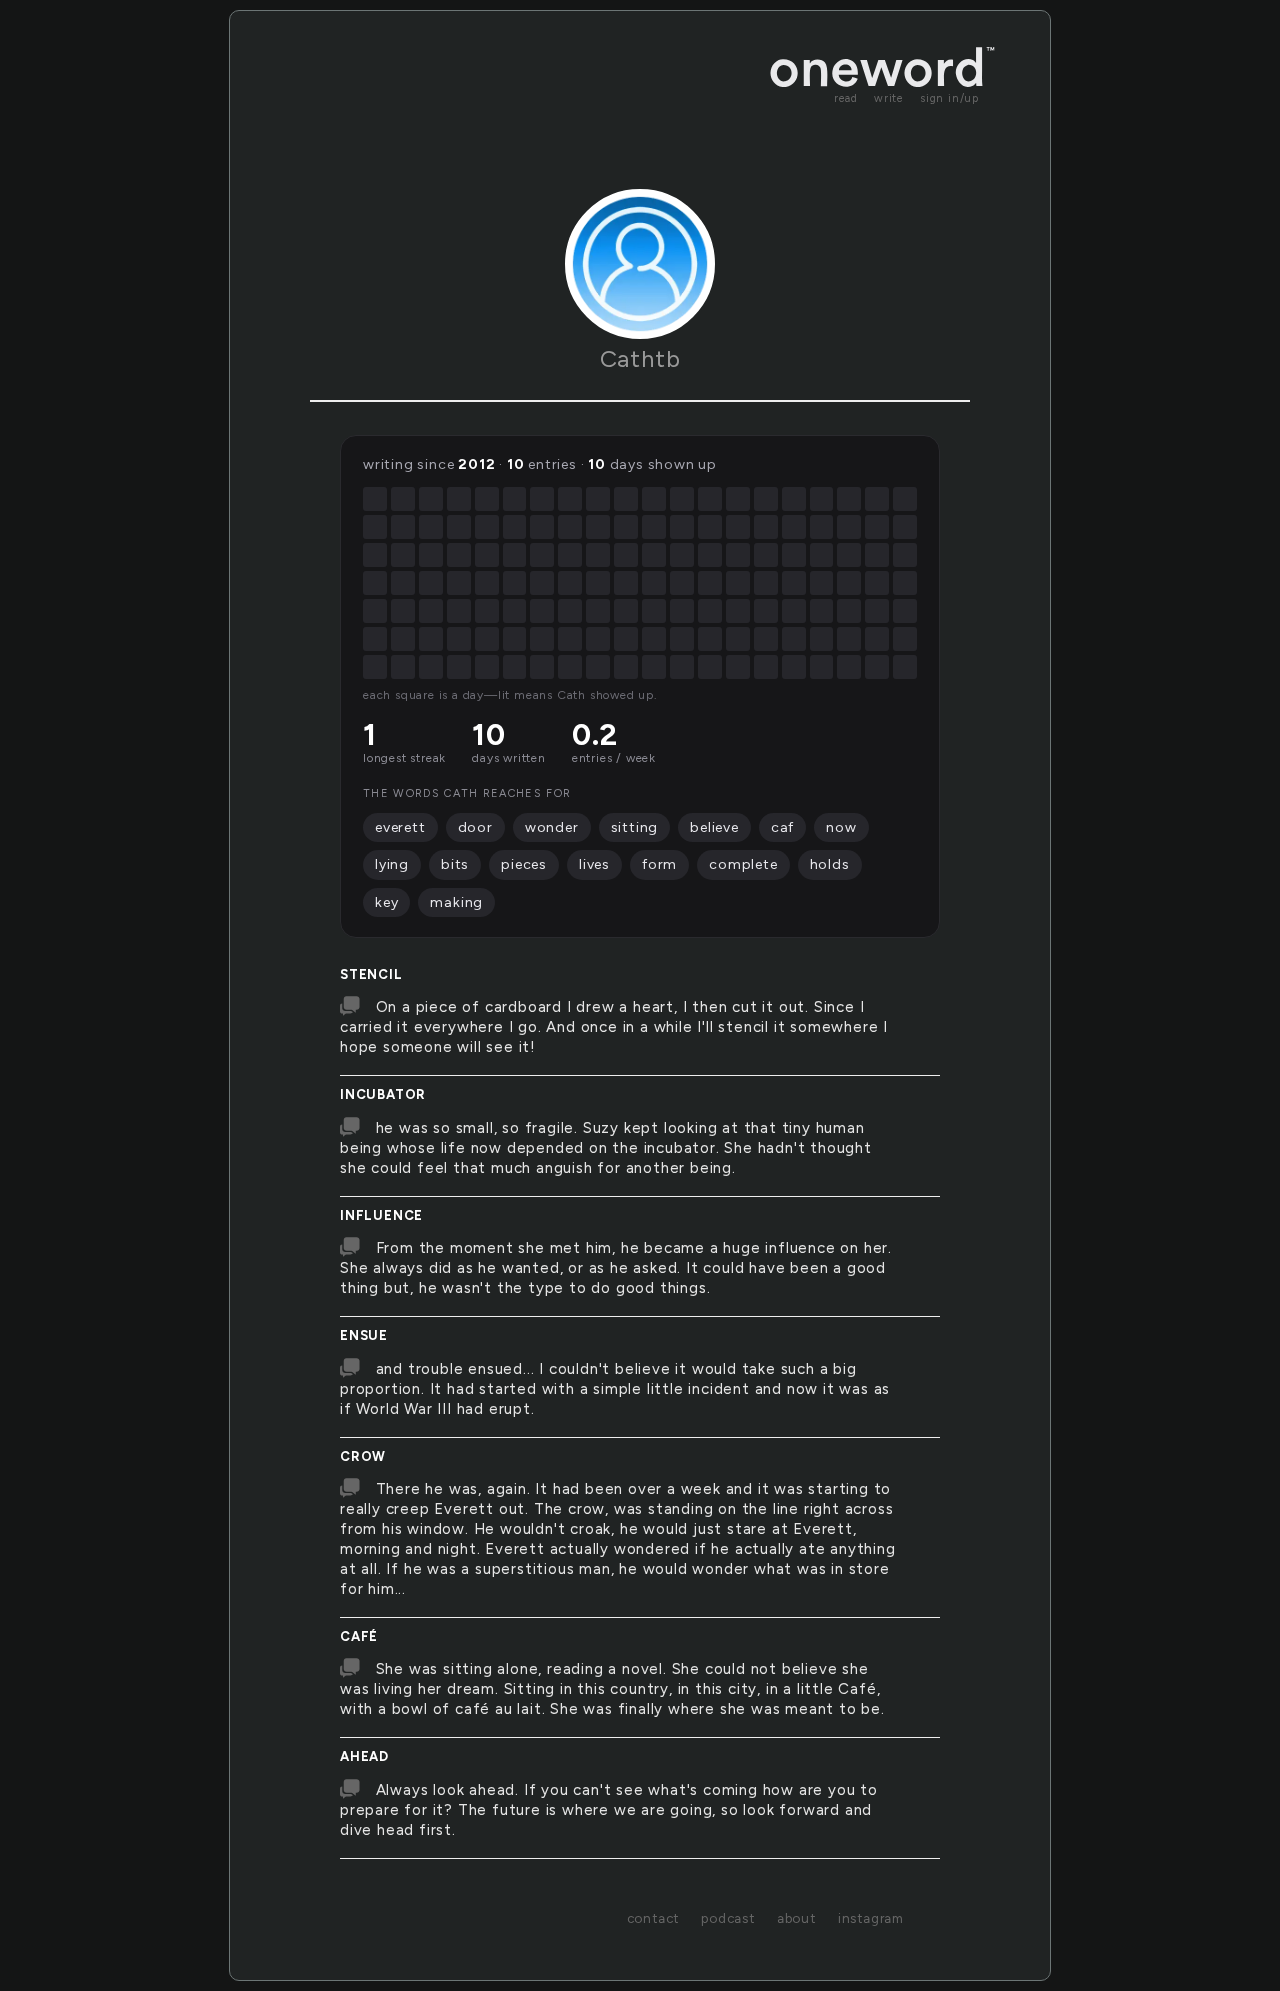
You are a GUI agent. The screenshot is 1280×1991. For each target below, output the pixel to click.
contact (653, 1918)
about (796, 1918)
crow (363, 1456)
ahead (364, 1756)
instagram (871, 1918)
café (359, 1636)
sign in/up (949, 98)
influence (381, 1215)
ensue (364, 1335)
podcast (728, 1918)
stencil (371, 974)
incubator (383, 1094)
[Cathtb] (640, 264)
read (846, 98)
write (889, 98)
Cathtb (640, 358)
